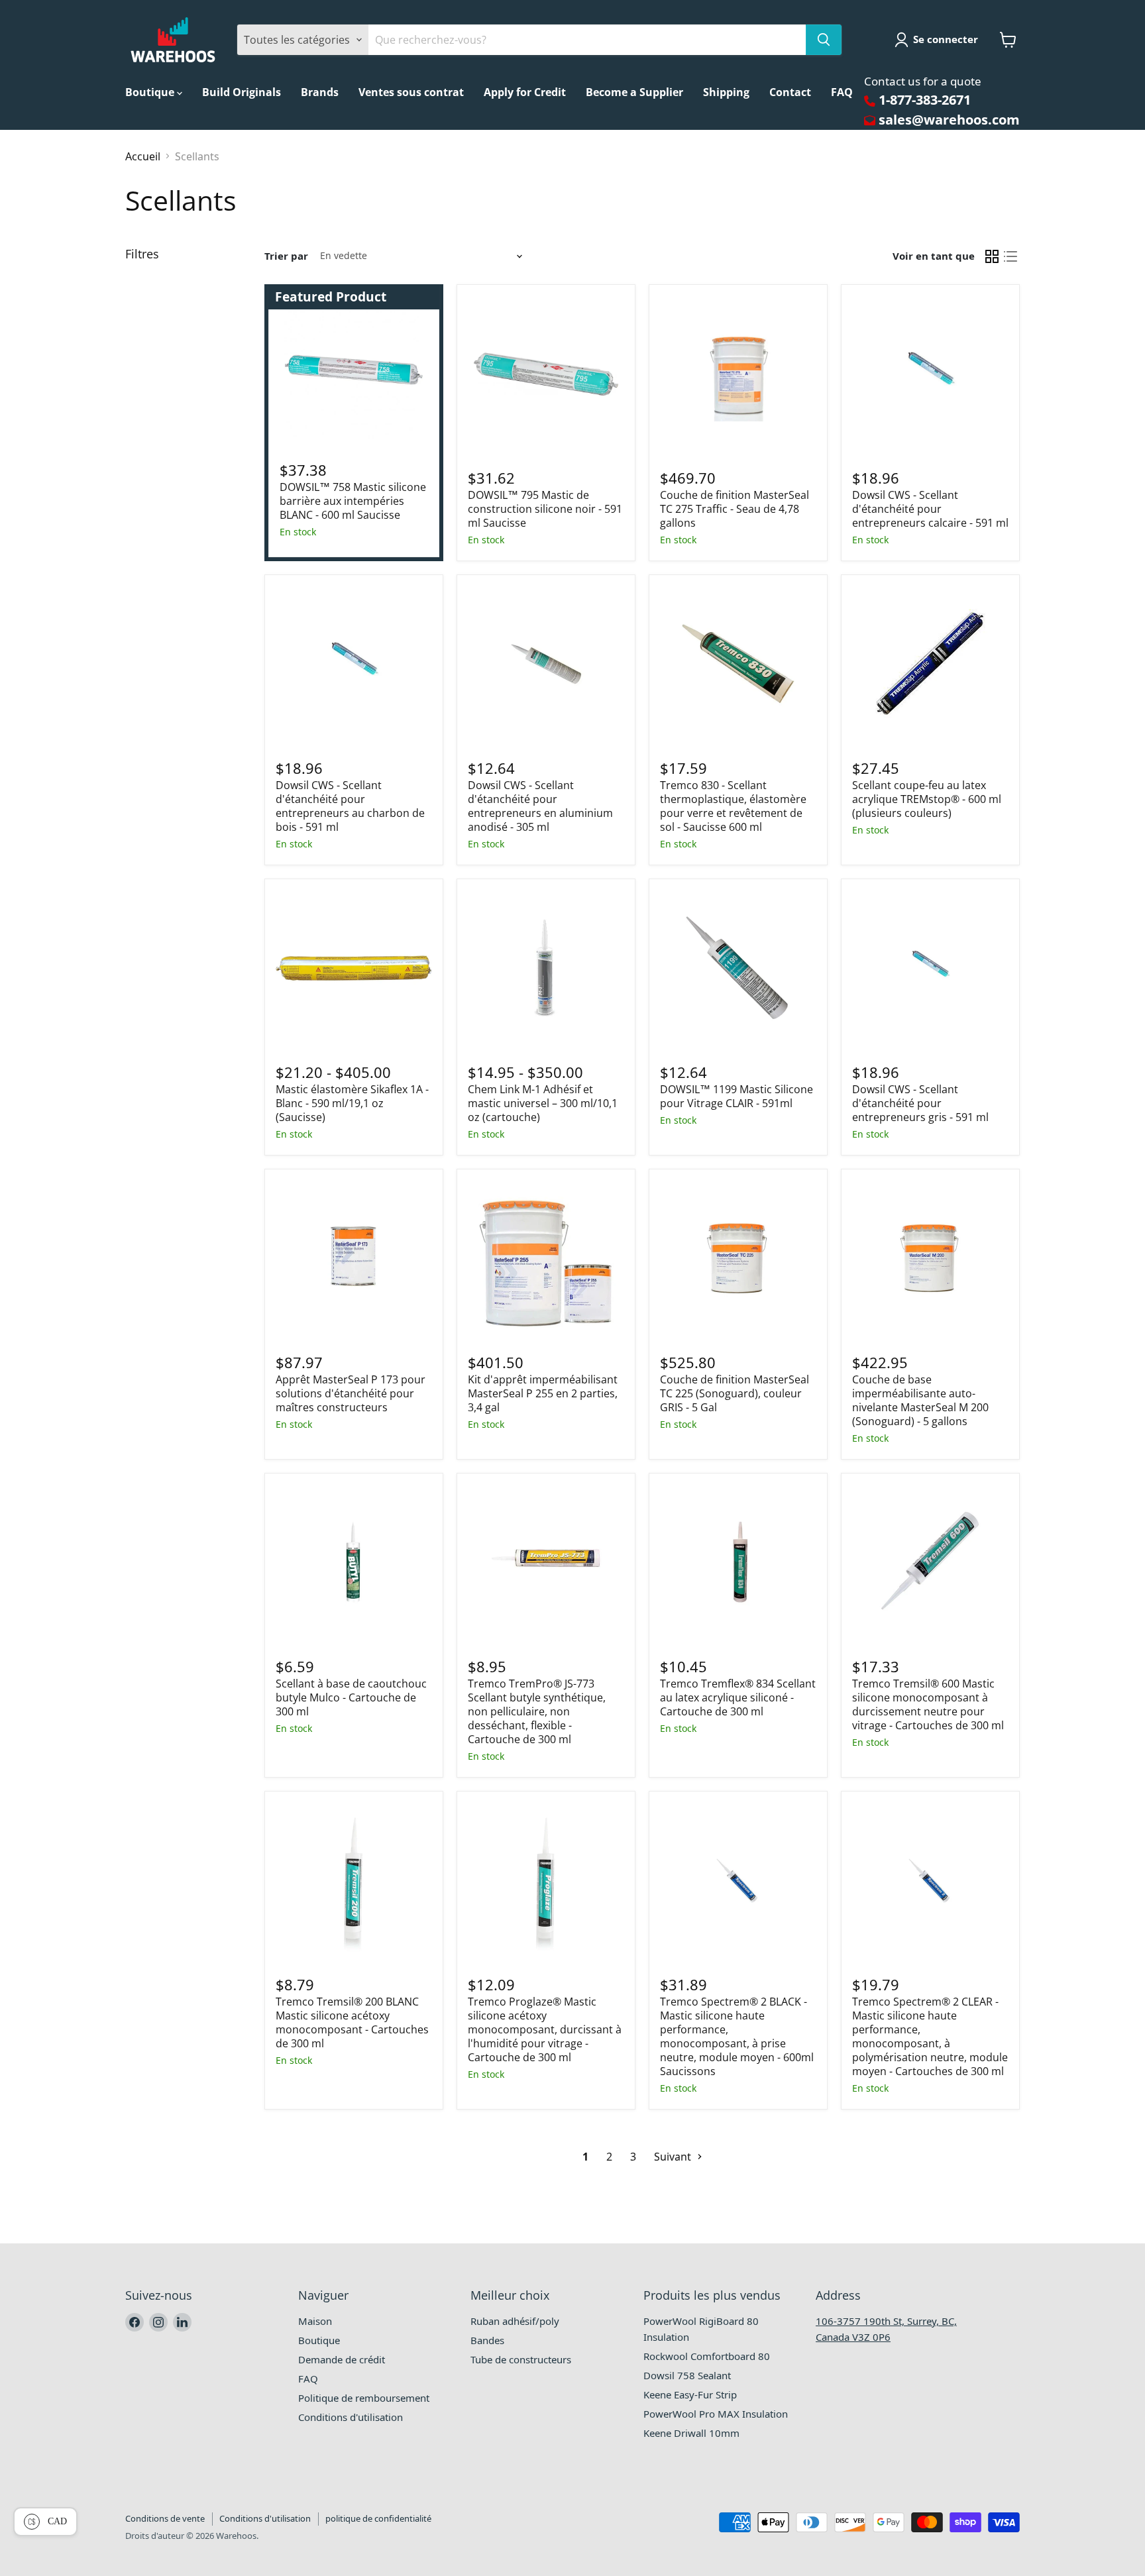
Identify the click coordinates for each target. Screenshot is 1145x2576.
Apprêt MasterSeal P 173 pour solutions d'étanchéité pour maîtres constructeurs (351, 1393)
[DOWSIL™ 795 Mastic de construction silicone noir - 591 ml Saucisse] (546, 374)
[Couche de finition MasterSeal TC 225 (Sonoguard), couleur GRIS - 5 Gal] (738, 1258)
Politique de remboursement (364, 2398)
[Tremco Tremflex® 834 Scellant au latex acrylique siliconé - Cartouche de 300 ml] (738, 1562)
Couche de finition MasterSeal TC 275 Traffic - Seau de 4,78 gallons (735, 509)
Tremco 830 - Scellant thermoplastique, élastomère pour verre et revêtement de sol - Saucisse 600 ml (733, 806)
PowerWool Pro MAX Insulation (716, 2414)
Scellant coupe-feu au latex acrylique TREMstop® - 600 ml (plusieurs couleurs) (927, 799)
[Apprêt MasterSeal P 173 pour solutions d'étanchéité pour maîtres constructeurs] (354, 1258)
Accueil (143, 156)
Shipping (726, 92)
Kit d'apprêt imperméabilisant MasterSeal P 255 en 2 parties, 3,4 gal (543, 1393)
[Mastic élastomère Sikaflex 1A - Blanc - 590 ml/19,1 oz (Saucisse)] (354, 968)
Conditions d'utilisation (351, 2417)
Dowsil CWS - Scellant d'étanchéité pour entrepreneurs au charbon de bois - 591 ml (350, 806)
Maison (315, 2321)
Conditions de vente (165, 2518)
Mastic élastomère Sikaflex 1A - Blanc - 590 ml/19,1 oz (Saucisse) (352, 1103)
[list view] (1010, 256)
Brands (320, 92)
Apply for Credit (525, 92)
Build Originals (242, 92)
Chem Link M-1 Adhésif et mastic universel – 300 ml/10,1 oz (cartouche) (543, 1103)
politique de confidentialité (378, 2518)
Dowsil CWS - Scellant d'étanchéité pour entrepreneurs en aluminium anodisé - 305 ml (540, 806)
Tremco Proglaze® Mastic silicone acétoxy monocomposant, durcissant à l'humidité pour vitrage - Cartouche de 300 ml (545, 2029)
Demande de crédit (342, 2359)
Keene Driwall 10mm (691, 2433)
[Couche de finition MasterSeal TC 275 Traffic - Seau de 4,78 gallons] (738, 374)
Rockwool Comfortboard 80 (707, 2356)
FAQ (842, 92)
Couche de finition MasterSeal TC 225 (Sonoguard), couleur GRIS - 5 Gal (735, 1393)
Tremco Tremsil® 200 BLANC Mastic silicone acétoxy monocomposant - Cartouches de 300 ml (352, 2022)
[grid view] (992, 256)
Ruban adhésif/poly (515, 2321)
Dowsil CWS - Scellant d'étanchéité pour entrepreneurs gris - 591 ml (920, 1103)
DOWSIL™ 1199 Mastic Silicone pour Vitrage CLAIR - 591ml (736, 1096)
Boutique (151, 92)
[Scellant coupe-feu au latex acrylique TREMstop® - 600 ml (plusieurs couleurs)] (930, 664)
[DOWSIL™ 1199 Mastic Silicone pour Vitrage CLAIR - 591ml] (738, 968)
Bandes (487, 2340)
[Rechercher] (824, 40)
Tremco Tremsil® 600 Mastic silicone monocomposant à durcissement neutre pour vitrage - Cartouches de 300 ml (928, 1704)
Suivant (674, 2157)
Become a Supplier (634, 92)
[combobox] (587, 40)
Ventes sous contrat (411, 92)
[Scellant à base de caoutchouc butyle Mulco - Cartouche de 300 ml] (354, 1562)
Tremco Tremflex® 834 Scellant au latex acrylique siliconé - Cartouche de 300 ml (738, 1697)
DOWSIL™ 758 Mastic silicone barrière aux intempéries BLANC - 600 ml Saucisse (353, 501)
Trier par (286, 256)
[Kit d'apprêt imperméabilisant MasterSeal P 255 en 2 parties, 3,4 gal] (546, 1258)
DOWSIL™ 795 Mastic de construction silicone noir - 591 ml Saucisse (545, 509)
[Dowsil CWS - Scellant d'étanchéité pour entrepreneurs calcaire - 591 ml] (930, 374)
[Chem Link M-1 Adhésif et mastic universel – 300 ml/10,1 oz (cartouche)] (546, 968)
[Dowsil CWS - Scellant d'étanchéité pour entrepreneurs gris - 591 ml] (930, 968)
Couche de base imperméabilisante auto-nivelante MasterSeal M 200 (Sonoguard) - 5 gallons (920, 1400)
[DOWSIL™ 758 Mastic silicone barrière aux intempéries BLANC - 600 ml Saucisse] (354, 370)
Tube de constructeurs (521, 2359)
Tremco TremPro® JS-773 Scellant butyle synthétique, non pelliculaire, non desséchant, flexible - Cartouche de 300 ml (537, 1711)
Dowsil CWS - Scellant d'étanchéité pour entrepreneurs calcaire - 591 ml (930, 509)
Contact (790, 92)
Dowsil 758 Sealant (687, 2375)
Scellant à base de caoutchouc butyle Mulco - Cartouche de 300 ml (351, 1697)
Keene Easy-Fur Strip (690, 2394)
